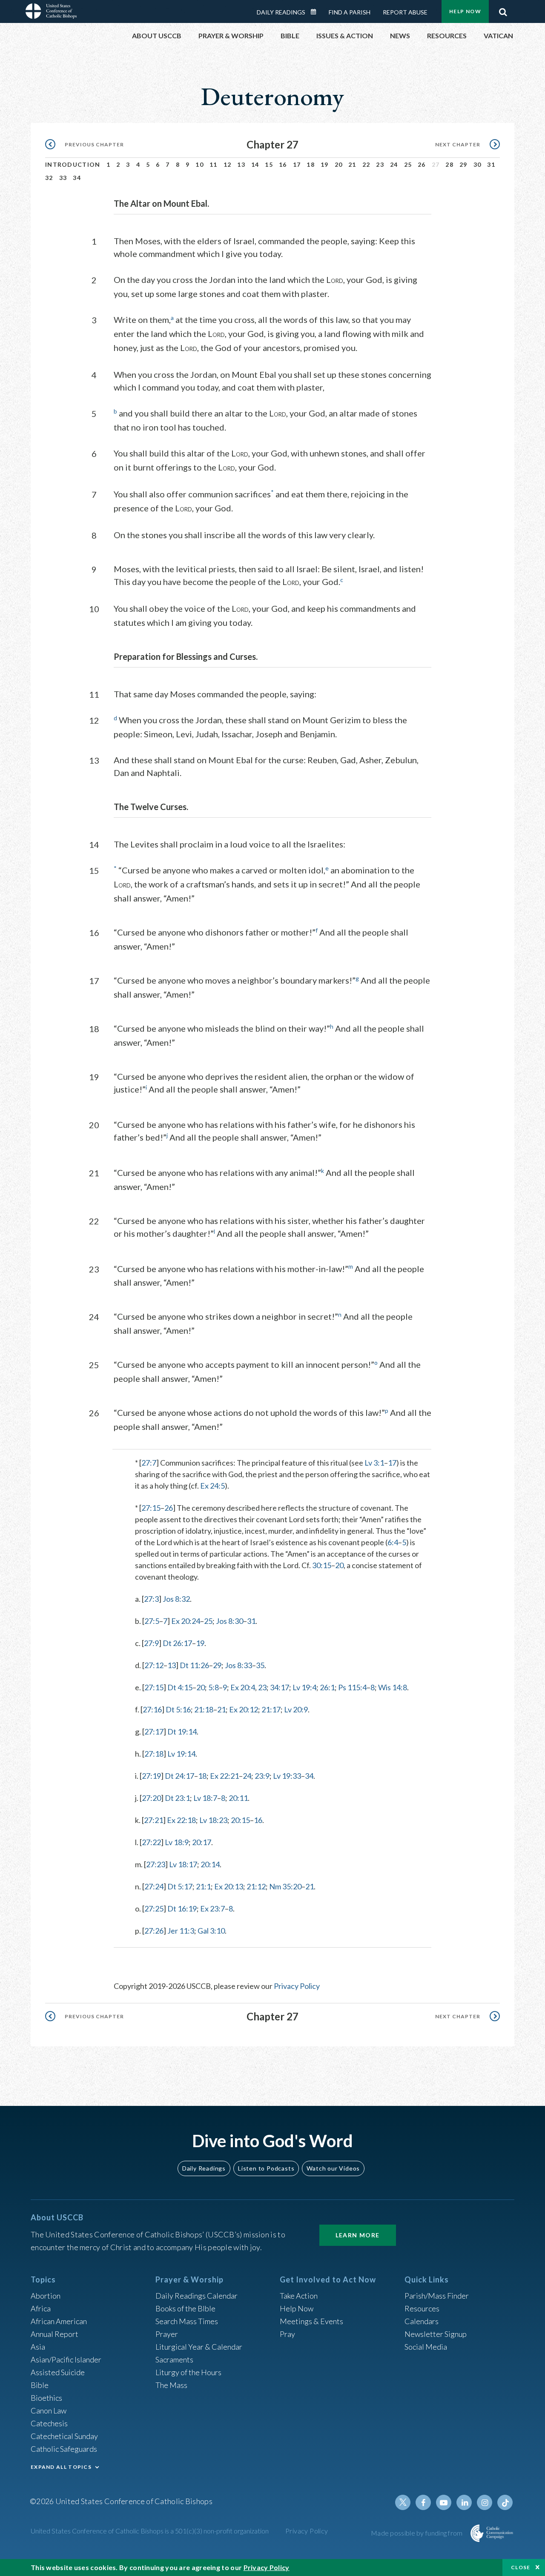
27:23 (156, 1864)
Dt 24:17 (179, 1776)
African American (59, 2321)
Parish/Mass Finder (437, 2296)
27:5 (152, 1621)
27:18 (154, 1754)
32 (49, 178)
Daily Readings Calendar (316, 12)
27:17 (154, 1732)
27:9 (151, 1643)
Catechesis (49, 2423)
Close (521, 2567)
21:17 (271, 1709)
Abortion (46, 2296)
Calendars (422, 2321)
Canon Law (49, 2411)
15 (269, 164)
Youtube (444, 2502)
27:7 (149, 1463)
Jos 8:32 (176, 1599)
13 (241, 164)
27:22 (151, 1842)
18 (311, 164)
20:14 (210, 1864)
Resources (422, 2308)
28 (449, 164)
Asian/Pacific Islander (66, 2359)
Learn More (358, 2235)
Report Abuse (405, 12)
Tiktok (505, 2502)
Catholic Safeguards (64, 2449)
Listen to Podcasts (266, 2168)
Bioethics (46, 2398)
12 (228, 164)
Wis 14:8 (393, 1687)
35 (260, 1665)
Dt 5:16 (178, 1709)
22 (366, 164)
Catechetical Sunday (64, 2436)
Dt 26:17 (177, 1643)
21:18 (204, 1709)
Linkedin (464, 2502)
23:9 (262, 1776)
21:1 (203, 1886)
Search (503, 10)
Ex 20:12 (244, 1709)
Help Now (465, 11)
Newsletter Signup (436, 2334)
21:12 (256, 1886)
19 (325, 164)
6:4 (393, 1542)
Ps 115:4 (352, 1687)
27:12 (154, 1665)
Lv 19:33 (287, 1776)
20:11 (238, 1798)
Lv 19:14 (181, 1754)
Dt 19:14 (182, 1732)
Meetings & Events (311, 2321)
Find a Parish (350, 12)
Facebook (423, 2502)
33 (63, 178)
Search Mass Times (187, 2321)
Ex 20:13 (229, 1886)
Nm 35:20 (285, 1886)
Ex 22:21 (224, 1776)
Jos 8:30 (229, 1621)
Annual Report (54, 2334)
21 (352, 164)
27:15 (151, 1508)
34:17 (280, 1687)
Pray (287, 2334)
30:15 (322, 1565)
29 (463, 164)
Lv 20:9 (296, 1709)
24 (394, 164)
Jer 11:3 (181, 1931)
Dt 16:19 (182, 1908)
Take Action (299, 2296)
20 (339, 164)
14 (255, 164)
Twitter (403, 2502)
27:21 (153, 1820)
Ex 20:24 (186, 1621)
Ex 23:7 (212, 1908)
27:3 (151, 1599)
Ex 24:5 (212, 1486)
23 (380, 164)
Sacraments (174, 2359)
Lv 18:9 (177, 1842)
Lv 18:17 (183, 1864)
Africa (41, 2308)
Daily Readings (281, 12)
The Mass (171, 2385)
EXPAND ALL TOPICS (61, 2467)
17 (297, 164)
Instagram (485, 2502)
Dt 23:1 (177, 1798)
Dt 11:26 (194, 1665)
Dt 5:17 (180, 1886)
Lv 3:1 (374, 1463)
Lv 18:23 (213, 1820)
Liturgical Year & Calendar (199, 2347)
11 (214, 164)
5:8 (214, 1687)
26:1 (327, 1687)
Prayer (167, 2334)
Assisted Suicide (58, 2372)
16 (283, 164)
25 (408, 164)
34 (77, 178)
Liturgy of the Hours (188, 2372)
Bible (40, 2385)
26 (422, 164)
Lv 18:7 (205, 1798)
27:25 (154, 1908)
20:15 (240, 1820)
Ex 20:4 (243, 1687)
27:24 (154, 1886)
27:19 (151, 1776)
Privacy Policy (297, 1986)
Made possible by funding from (417, 2533)
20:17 (202, 1842)
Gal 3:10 (211, 1931)
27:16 (152, 1709)
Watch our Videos (333, 2168)
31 (491, 164)
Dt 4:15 (180, 1687)
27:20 (151, 1798)
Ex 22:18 (181, 1820)
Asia (38, 2347)
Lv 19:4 (304, 1687)
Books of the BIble (185, 2308)
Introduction (73, 164)
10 (199, 164)
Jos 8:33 (238, 1665)
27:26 (154, 1931)
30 (478, 164)
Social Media (426, 2347)
